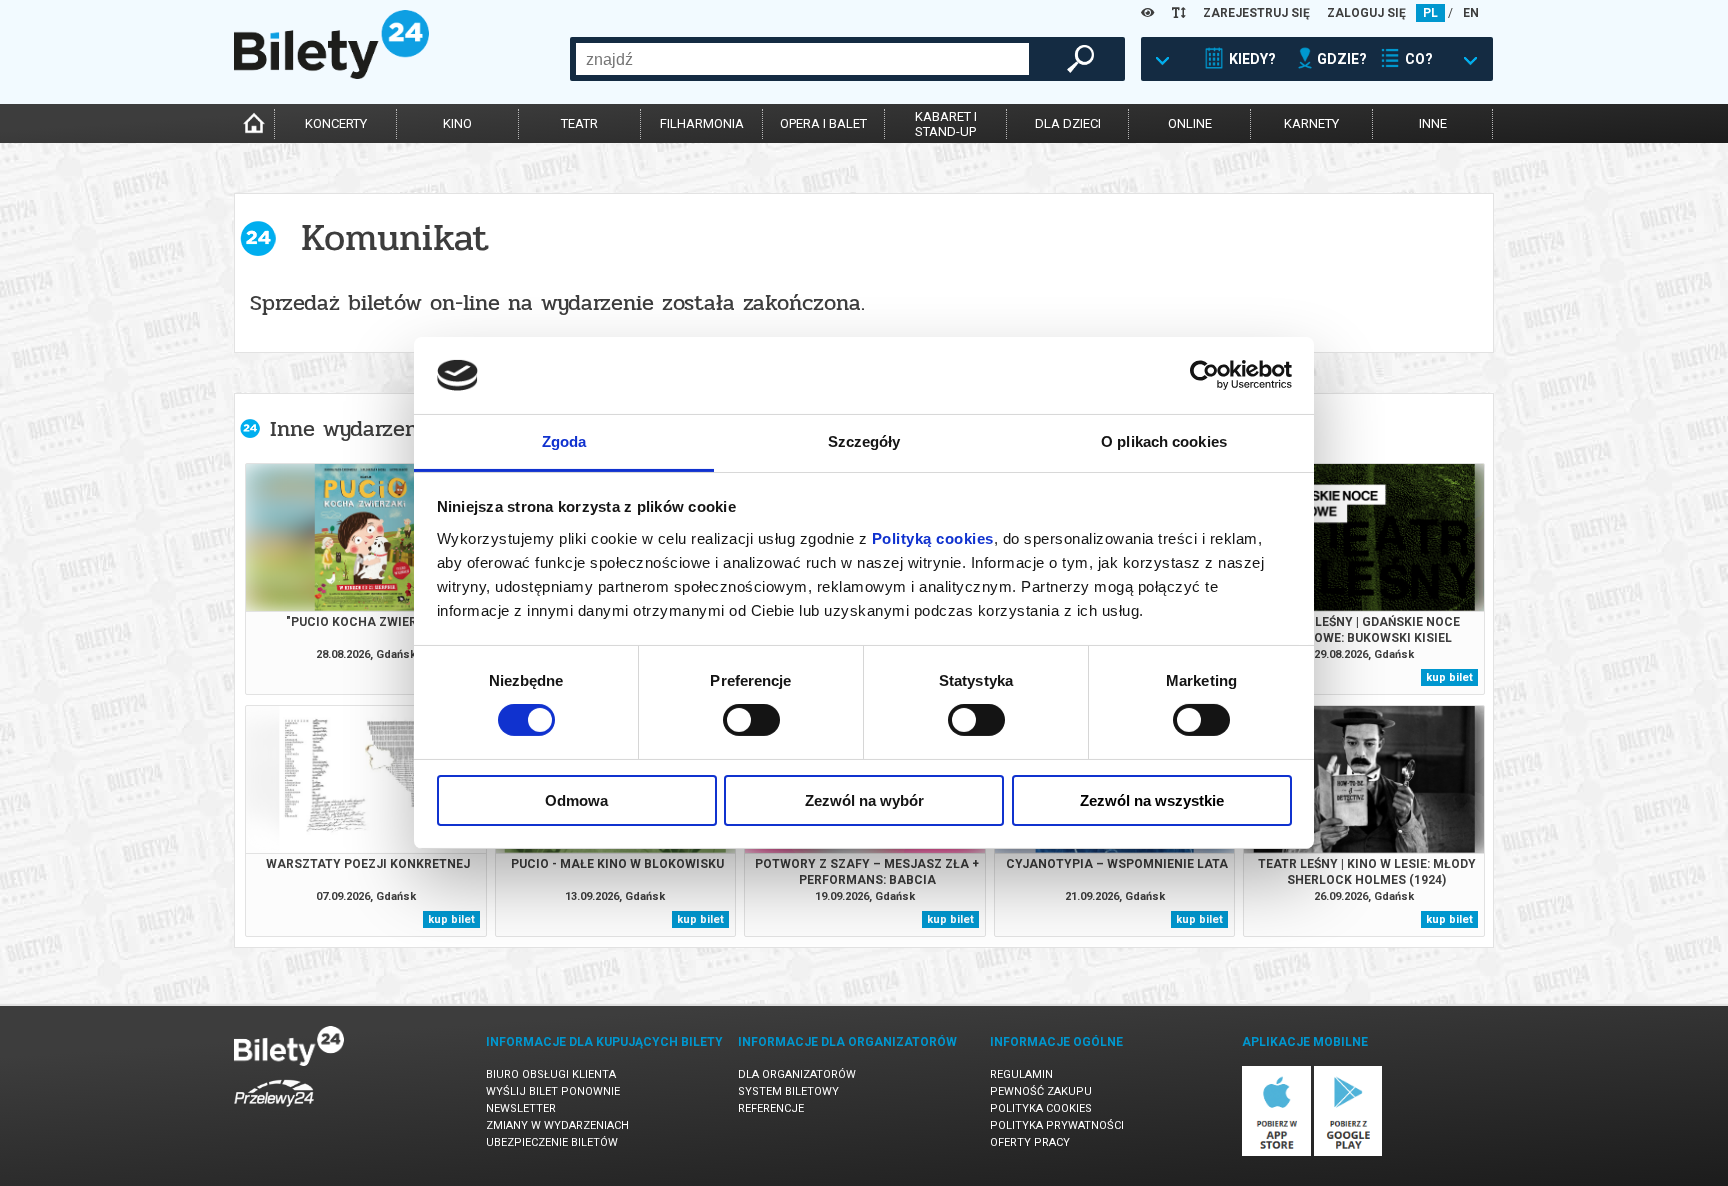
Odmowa (576, 800)
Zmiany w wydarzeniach (557, 1125)
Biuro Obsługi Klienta (551, 1074)
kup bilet (1449, 677)
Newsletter (521, 1108)
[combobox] (802, 59)
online (1190, 123)
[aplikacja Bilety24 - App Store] (1276, 1152)
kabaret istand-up (946, 124)
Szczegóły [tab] (864, 441)
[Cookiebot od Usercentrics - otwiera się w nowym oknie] (1204, 375)
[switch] (751, 720)
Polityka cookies (1041, 1108)
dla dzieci (1068, 123)
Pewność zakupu (1041, 1091)
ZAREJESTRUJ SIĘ (1256, 13)
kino (457, 123)
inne (1433, 123)
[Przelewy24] (274, 1110)
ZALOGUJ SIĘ (1366, 13)
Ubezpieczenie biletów (552, 1142)
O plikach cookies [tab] (1164, 441)
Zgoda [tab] (564, 441)
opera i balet (823, 123)
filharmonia (702, 123)
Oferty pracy (1030, 1142)
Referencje (771, 1108)
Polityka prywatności (1057, 1125)
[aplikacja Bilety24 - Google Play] (1348, 1152)
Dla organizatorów (797, 1074)
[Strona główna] (331, 74)
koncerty (336, 123)
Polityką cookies (933, 538)
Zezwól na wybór (864, 800)
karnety (1311, 123)
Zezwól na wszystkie (1152, 800)
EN (1471, 13)
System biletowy (788, 1091)
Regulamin (1021, 1074)
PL (1430, 13)
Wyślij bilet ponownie (553, 1091)
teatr (579, 123)
